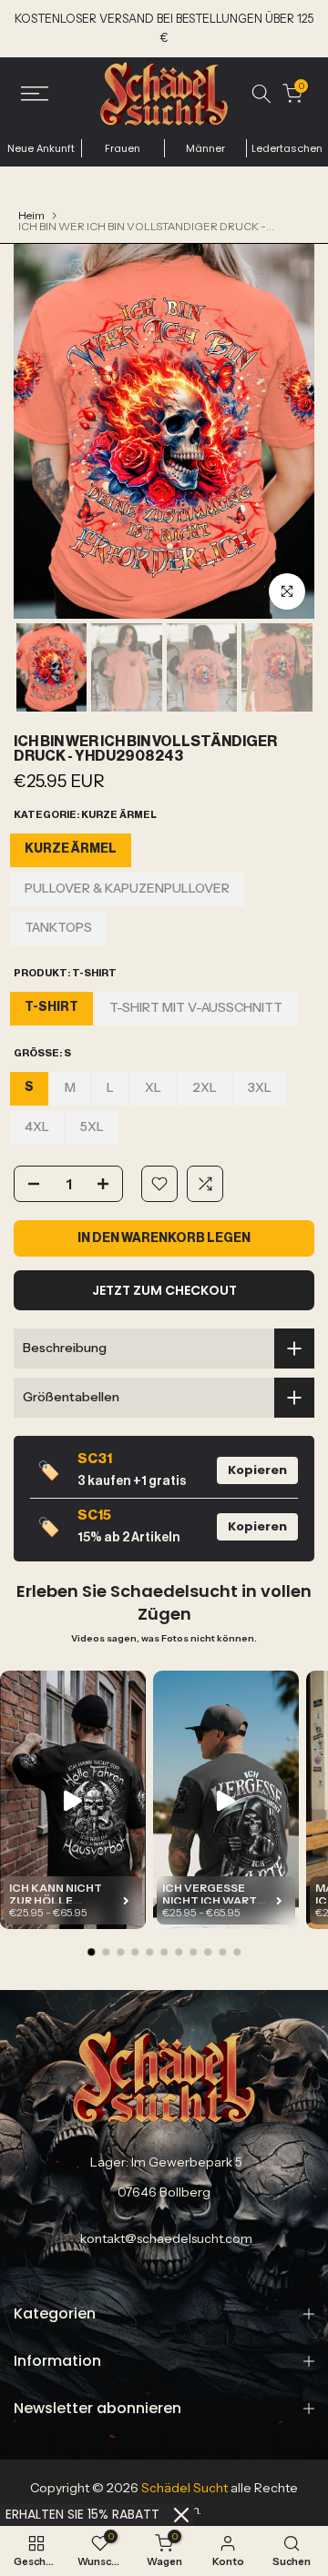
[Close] (181, 2515)
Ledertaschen (287, 148)
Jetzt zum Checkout (164, 1290)
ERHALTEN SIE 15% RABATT (82, 2514)
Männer (205, 148)
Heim (31, 216)
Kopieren (257, 1470)
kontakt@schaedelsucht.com (166, 2238)
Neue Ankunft (41, 148)
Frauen (123, 148)
